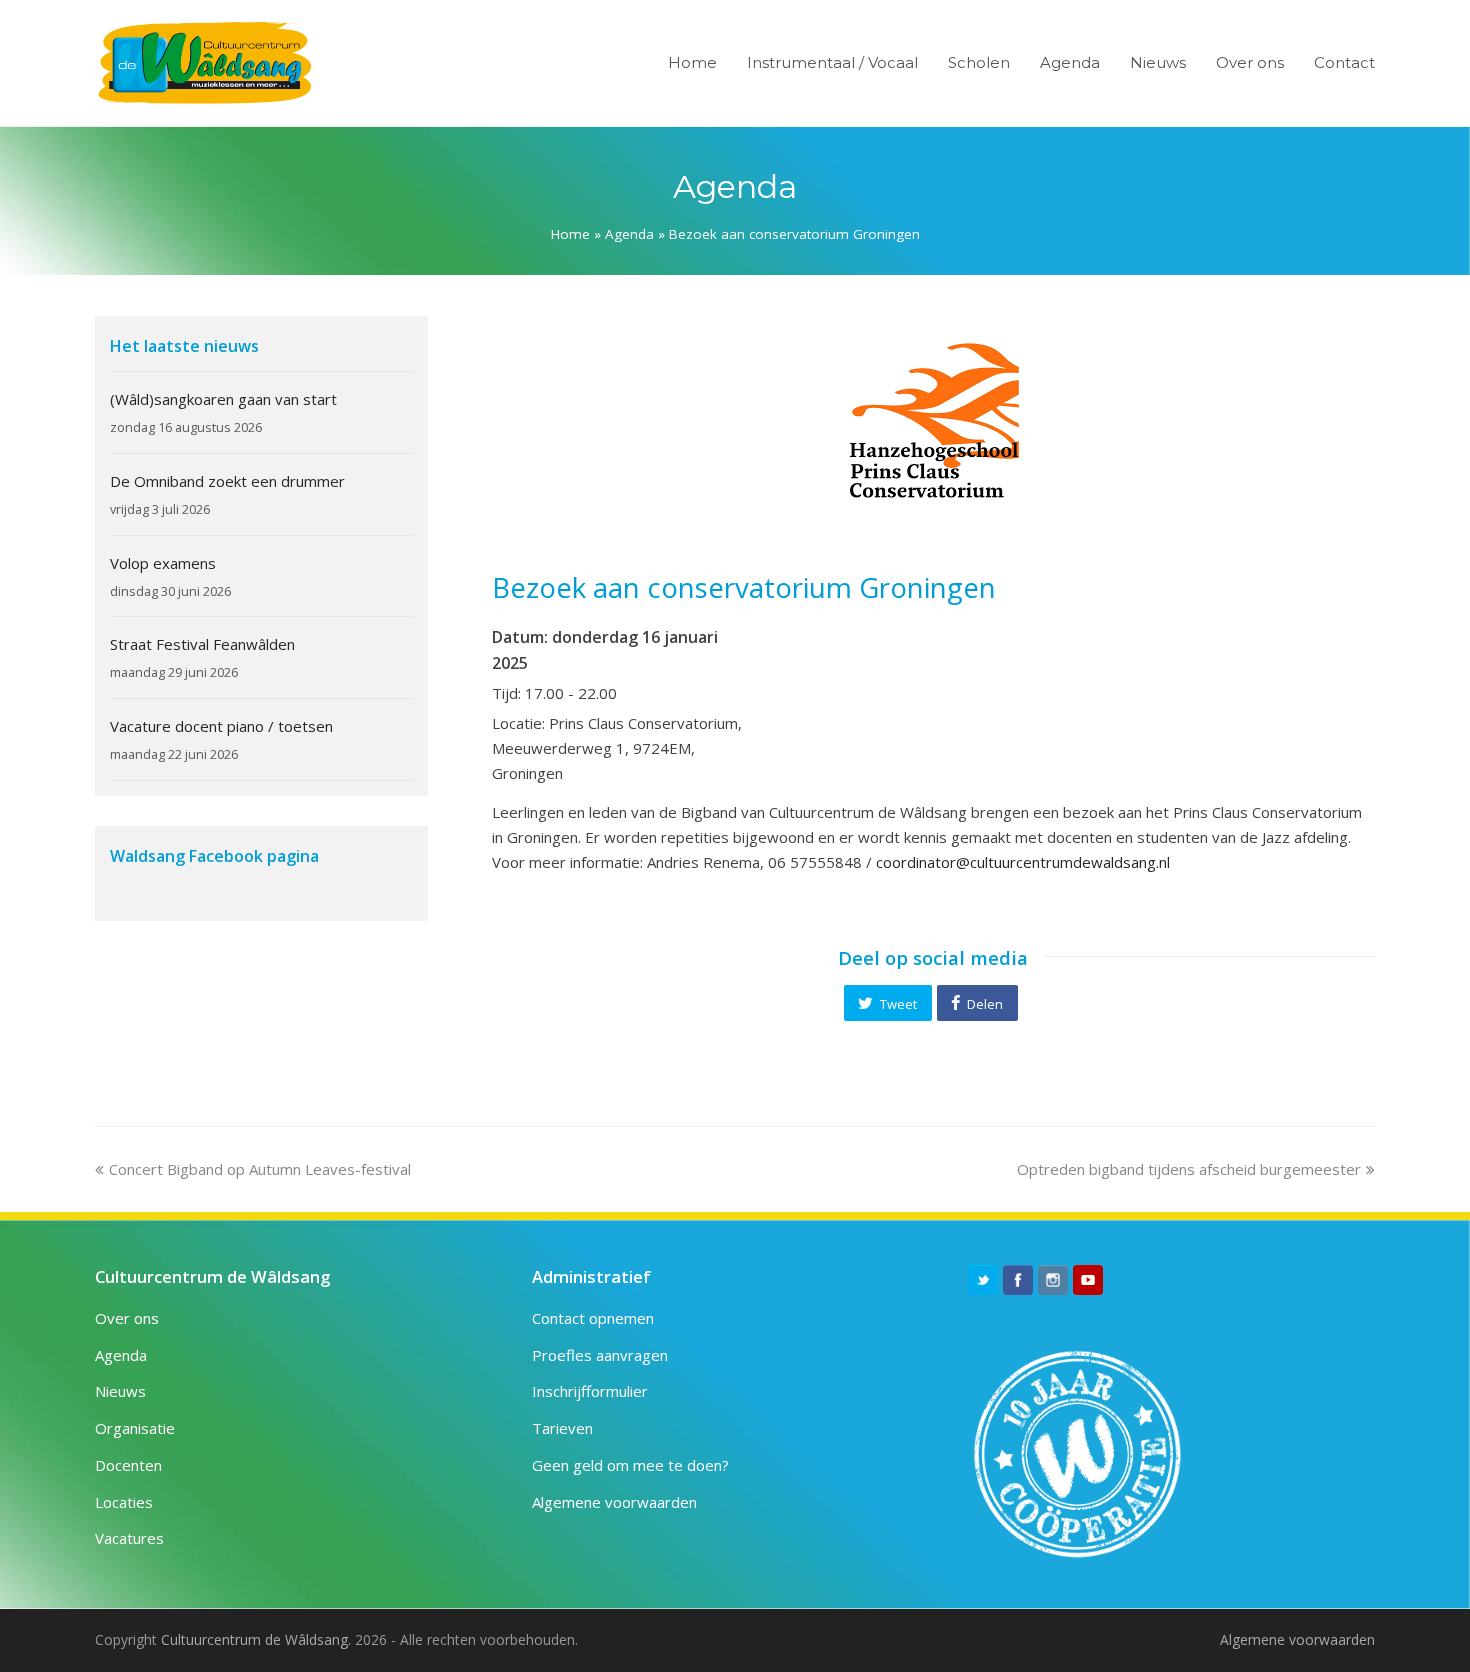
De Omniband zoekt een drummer (227, 481)
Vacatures (129, 1538)
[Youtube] (1088, 1280)
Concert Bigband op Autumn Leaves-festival (259, 1169)
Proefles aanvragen (600, 1355)
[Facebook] (1018, 1280)
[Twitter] (983, 1280)
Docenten (128, 1465)
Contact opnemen (593, 1318)
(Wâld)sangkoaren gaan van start (223, 399)
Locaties (124, 1502)
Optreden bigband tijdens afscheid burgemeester (1189, 1169)
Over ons (127, 1318)
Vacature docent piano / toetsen (221, 726)
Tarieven (562, 1428)
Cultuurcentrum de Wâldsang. (256, 1639)
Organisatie (135, 1428)
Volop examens (163, 563)
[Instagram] (1053, 1280)
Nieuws (120, 1391)
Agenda (629, 234)
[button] (888, 1003)
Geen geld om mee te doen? (630, 1465)
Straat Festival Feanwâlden (202, 644)
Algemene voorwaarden (614, 1502)
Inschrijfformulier (590, 1391)
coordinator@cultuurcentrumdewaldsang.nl (1023, 862)
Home (570, 234)
